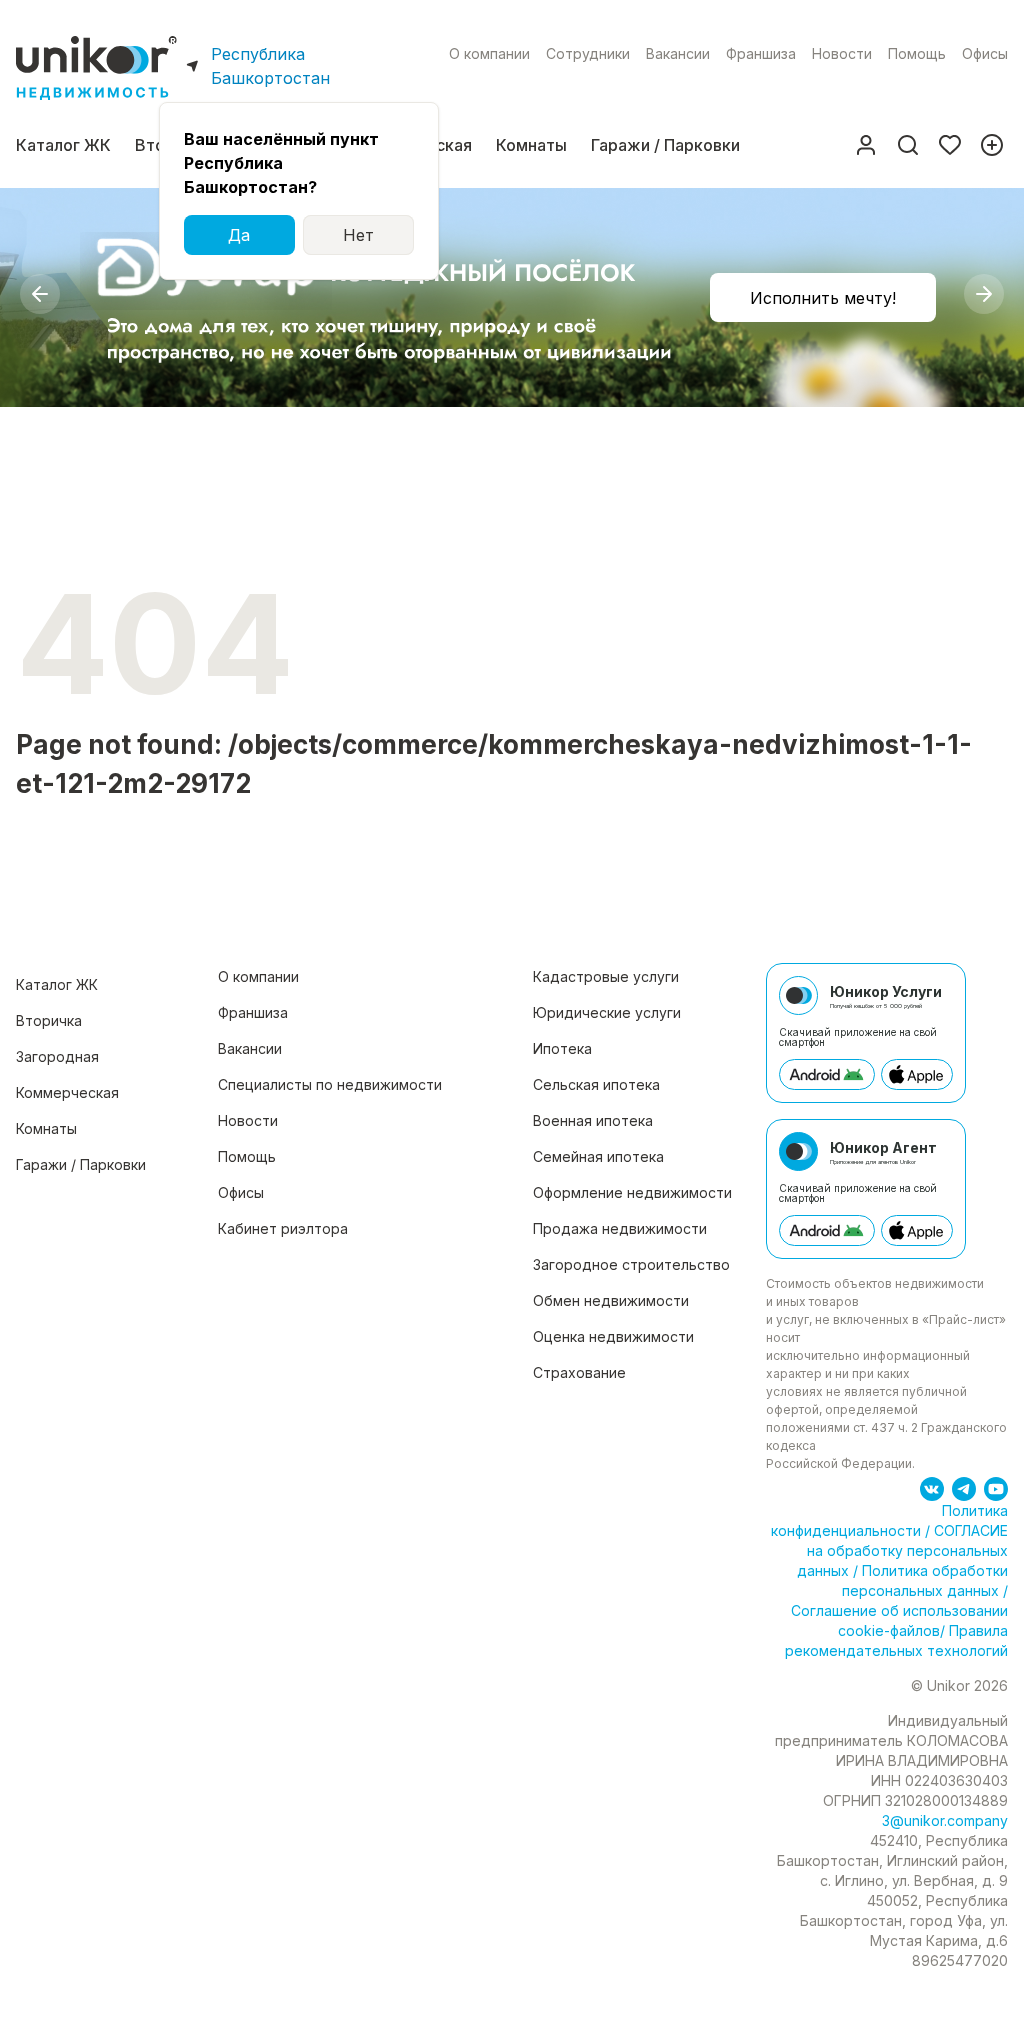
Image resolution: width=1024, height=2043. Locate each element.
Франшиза (761, 53)
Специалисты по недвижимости (330, 1084)
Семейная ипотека (598, 1156)
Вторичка (49, 1020)
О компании (489, 53)
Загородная (57, 1056)
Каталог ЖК (63, 145)
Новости (842, 53)
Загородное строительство (631, 1264)
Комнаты (531, 145)
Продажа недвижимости (620, 1228)
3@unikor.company (945, 1820)
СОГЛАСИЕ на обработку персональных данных (902, 1550)
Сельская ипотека (596, 1084)
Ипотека (562, 1048)
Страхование (579, 1372)
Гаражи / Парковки (665, 145)
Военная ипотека (593, 1120)
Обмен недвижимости (611, 1300)
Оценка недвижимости (613, 1336)
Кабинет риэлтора (283, 1228)
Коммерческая (67, 1092)
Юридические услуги (607, 1012)
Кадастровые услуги (606, 976)
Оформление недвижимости (632, 1192)
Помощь (917, 53)
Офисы (985, 53)
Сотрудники (588, 53)
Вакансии (678, 53)
